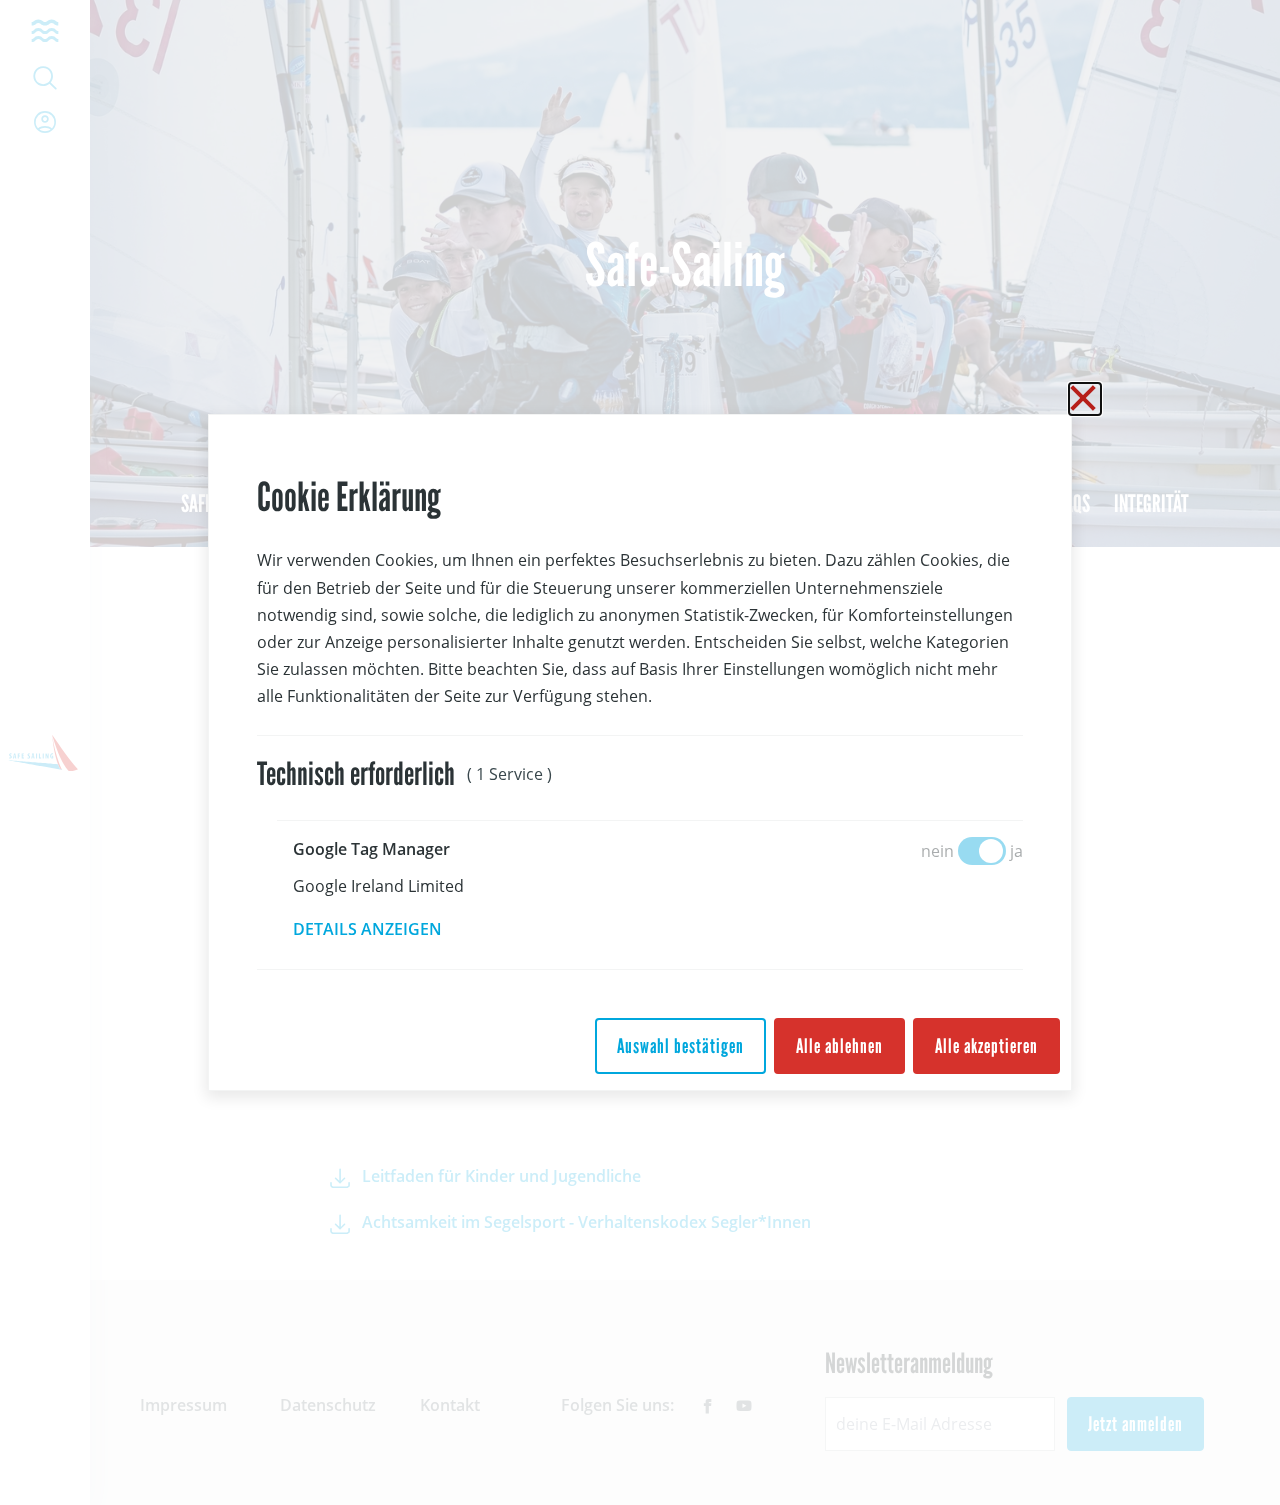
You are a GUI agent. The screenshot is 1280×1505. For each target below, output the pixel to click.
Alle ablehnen (839, 1046)
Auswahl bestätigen (680, 1046)
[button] (381, 929)
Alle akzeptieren (986, 1046)
